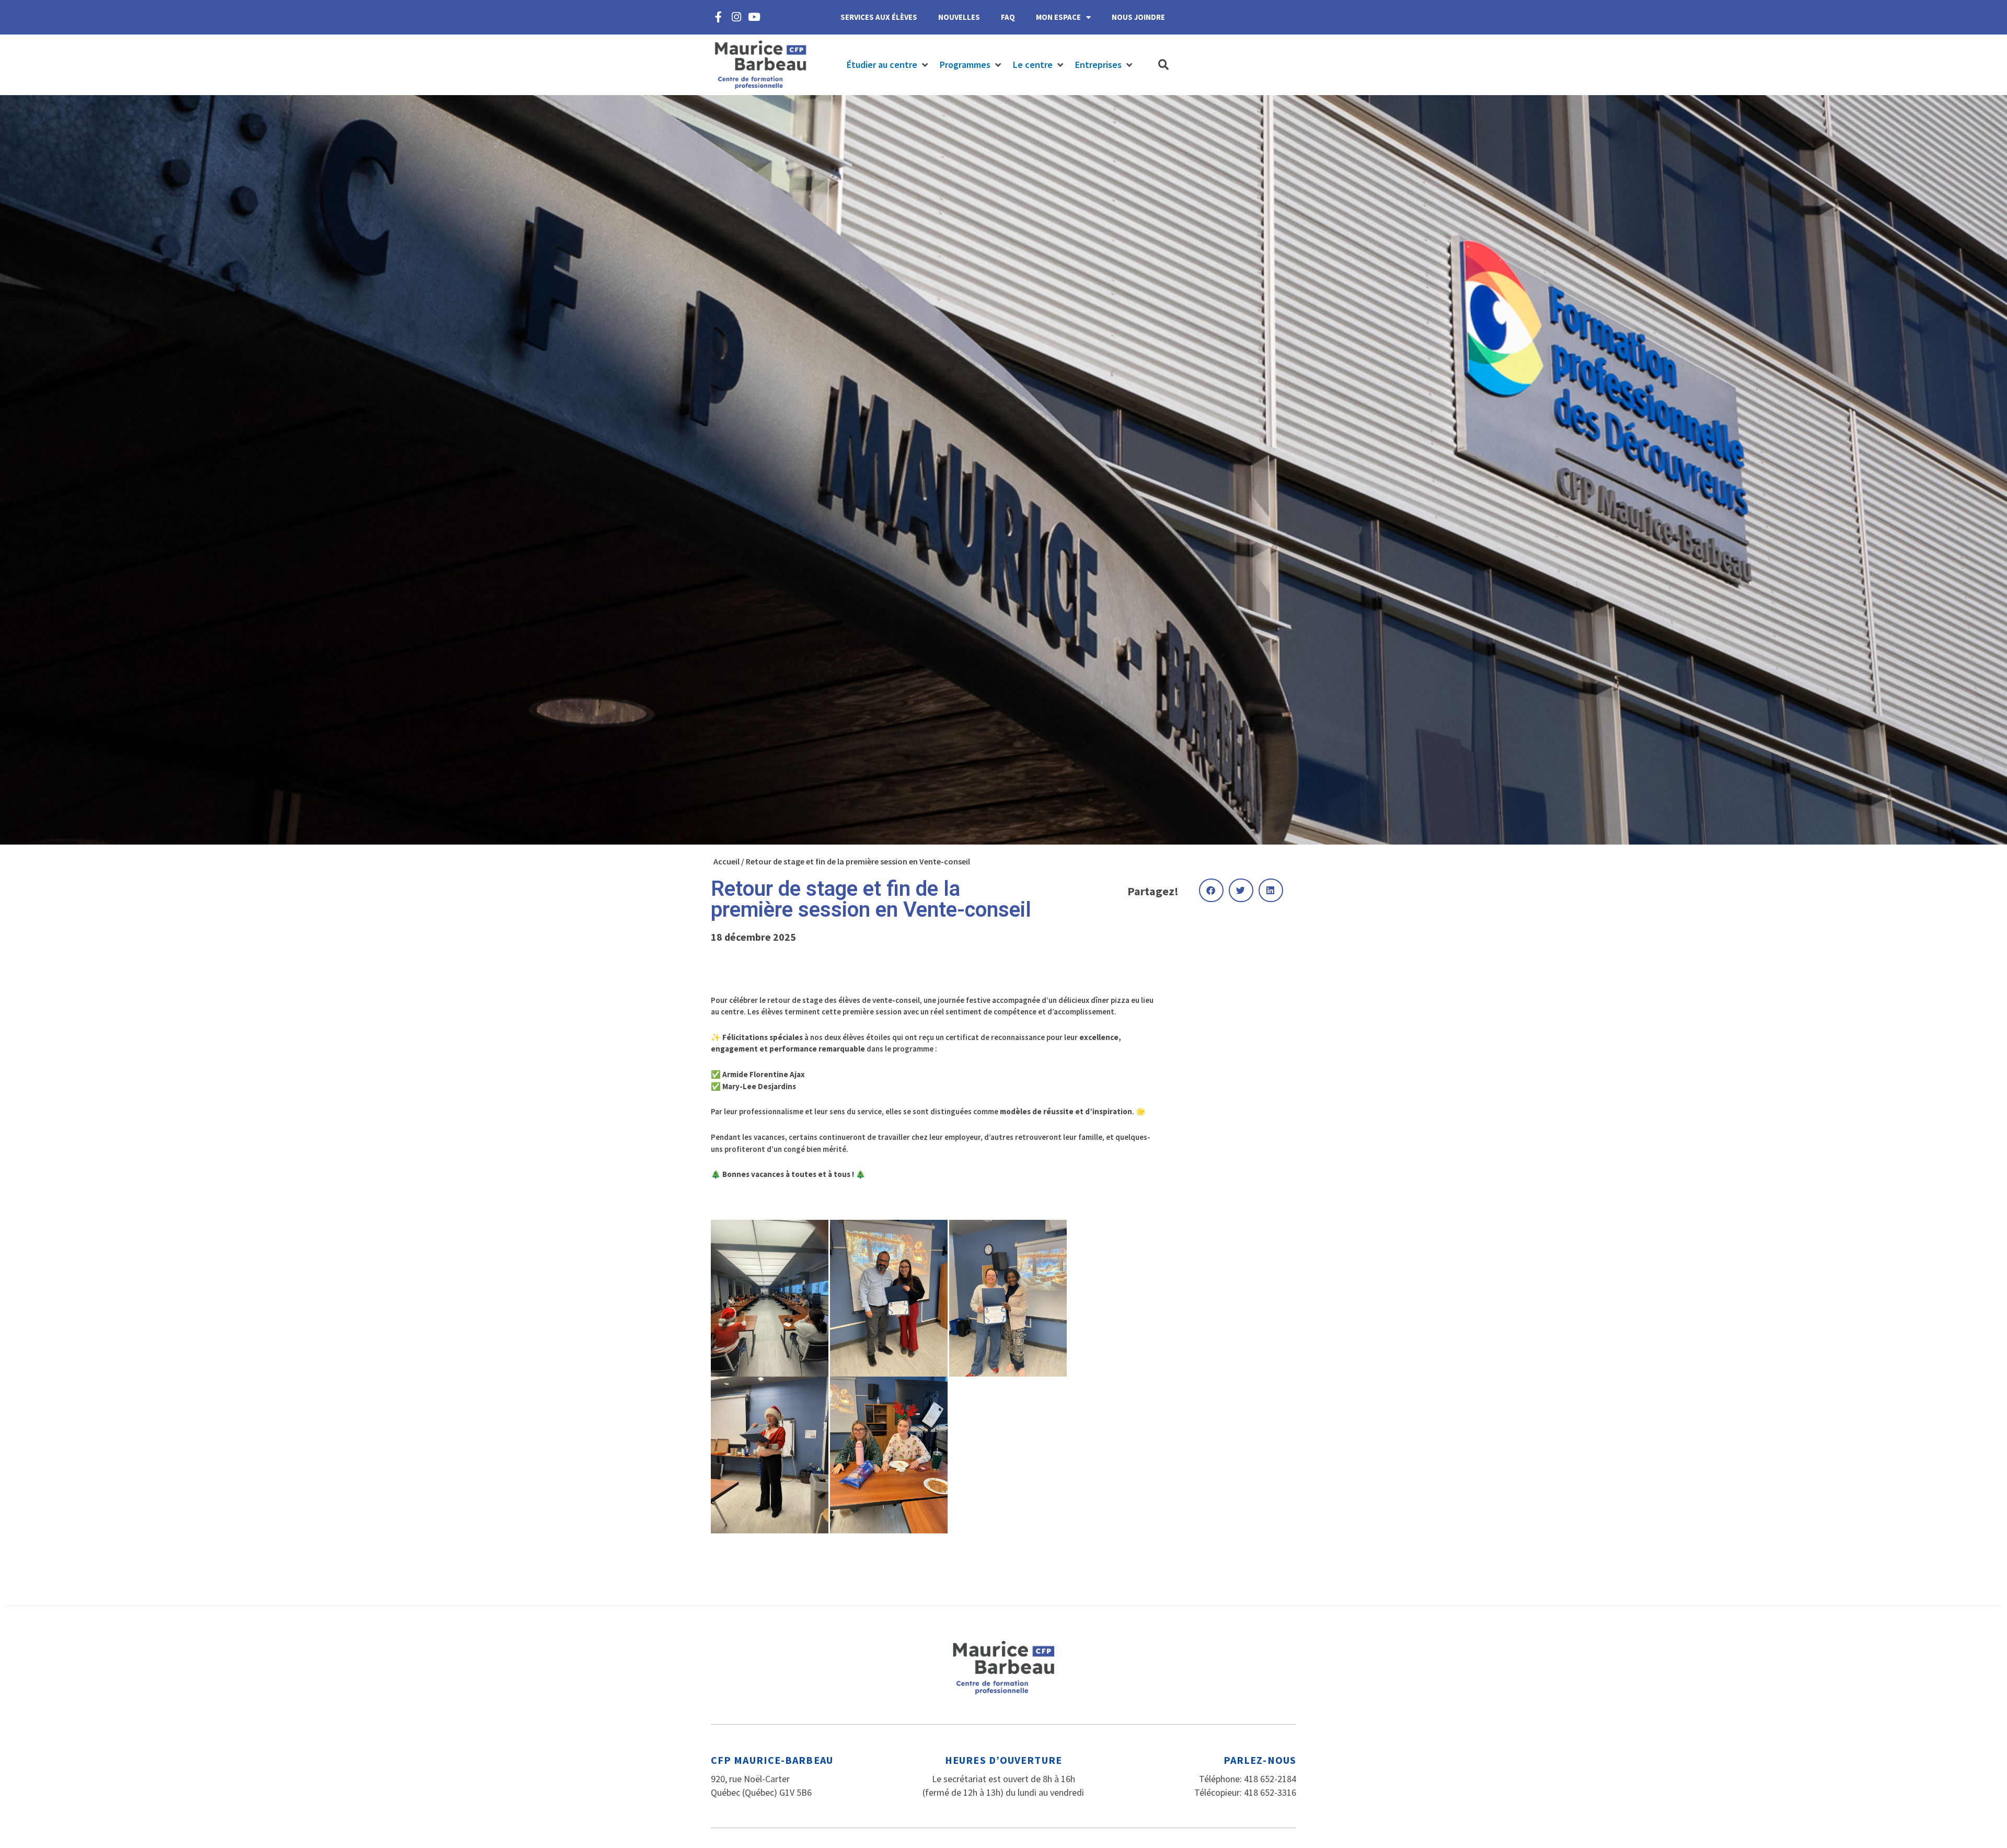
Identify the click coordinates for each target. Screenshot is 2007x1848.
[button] (888, 65)
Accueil (726, 861)
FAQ (1008, 17)
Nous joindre (1138, 17)
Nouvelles (959, 17)
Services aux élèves (879, 17)
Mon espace (1058, 17)
